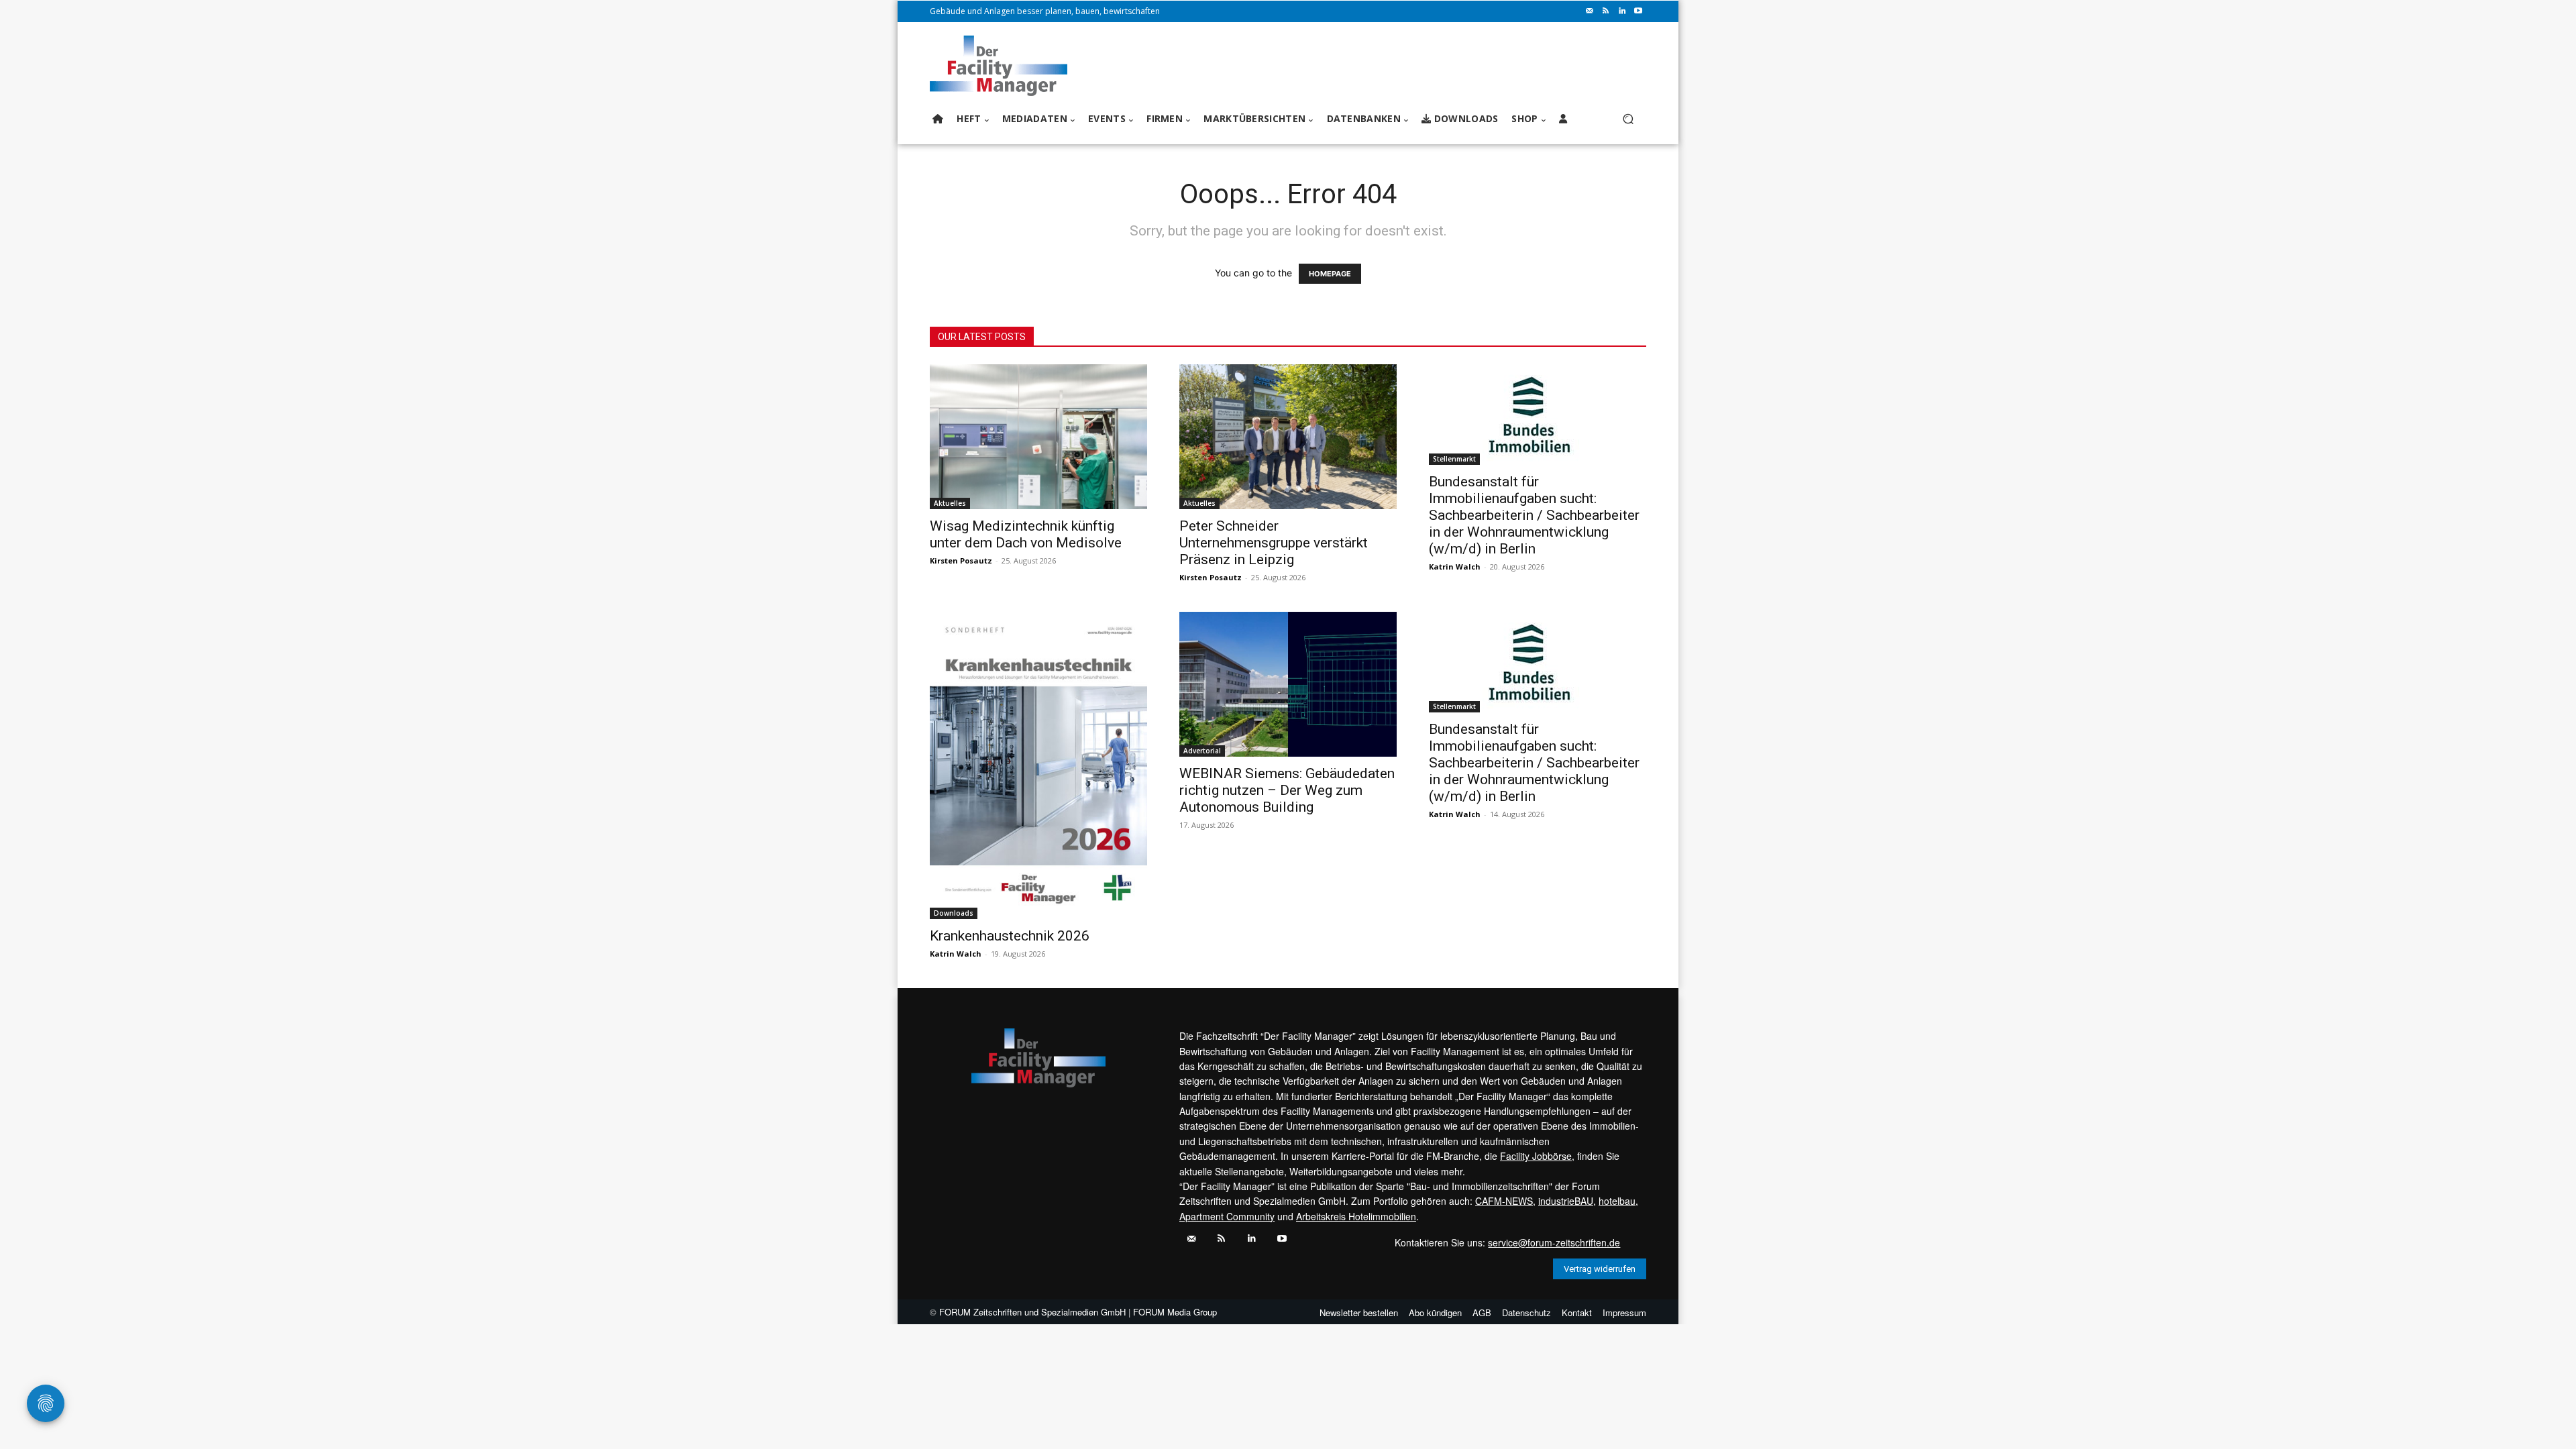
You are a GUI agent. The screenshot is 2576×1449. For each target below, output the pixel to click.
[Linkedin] (1622, 11)
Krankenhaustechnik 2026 (1010, 936)
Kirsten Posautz (961, 560)
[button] (1628, 119)
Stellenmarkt (1454, 459)
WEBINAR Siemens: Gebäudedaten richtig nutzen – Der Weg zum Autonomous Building (1287, 790)
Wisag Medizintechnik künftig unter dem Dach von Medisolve (1026, 534)
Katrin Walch (1455, 567)
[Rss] (1606, 11)
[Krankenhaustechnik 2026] (1038, 765)
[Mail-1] (1590, 11)
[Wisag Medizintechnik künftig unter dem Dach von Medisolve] (1038, 437)
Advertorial (1202, 751)
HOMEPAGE (1330, 274)
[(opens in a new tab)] (1538, 415)
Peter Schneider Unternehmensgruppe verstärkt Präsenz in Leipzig (1274, 543)
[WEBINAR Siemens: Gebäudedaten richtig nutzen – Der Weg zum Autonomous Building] (1288, 684)
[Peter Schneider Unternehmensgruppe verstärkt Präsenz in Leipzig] (1288, 437)
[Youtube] (1638, 11)
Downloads (954, 913)
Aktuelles (950, 503)
